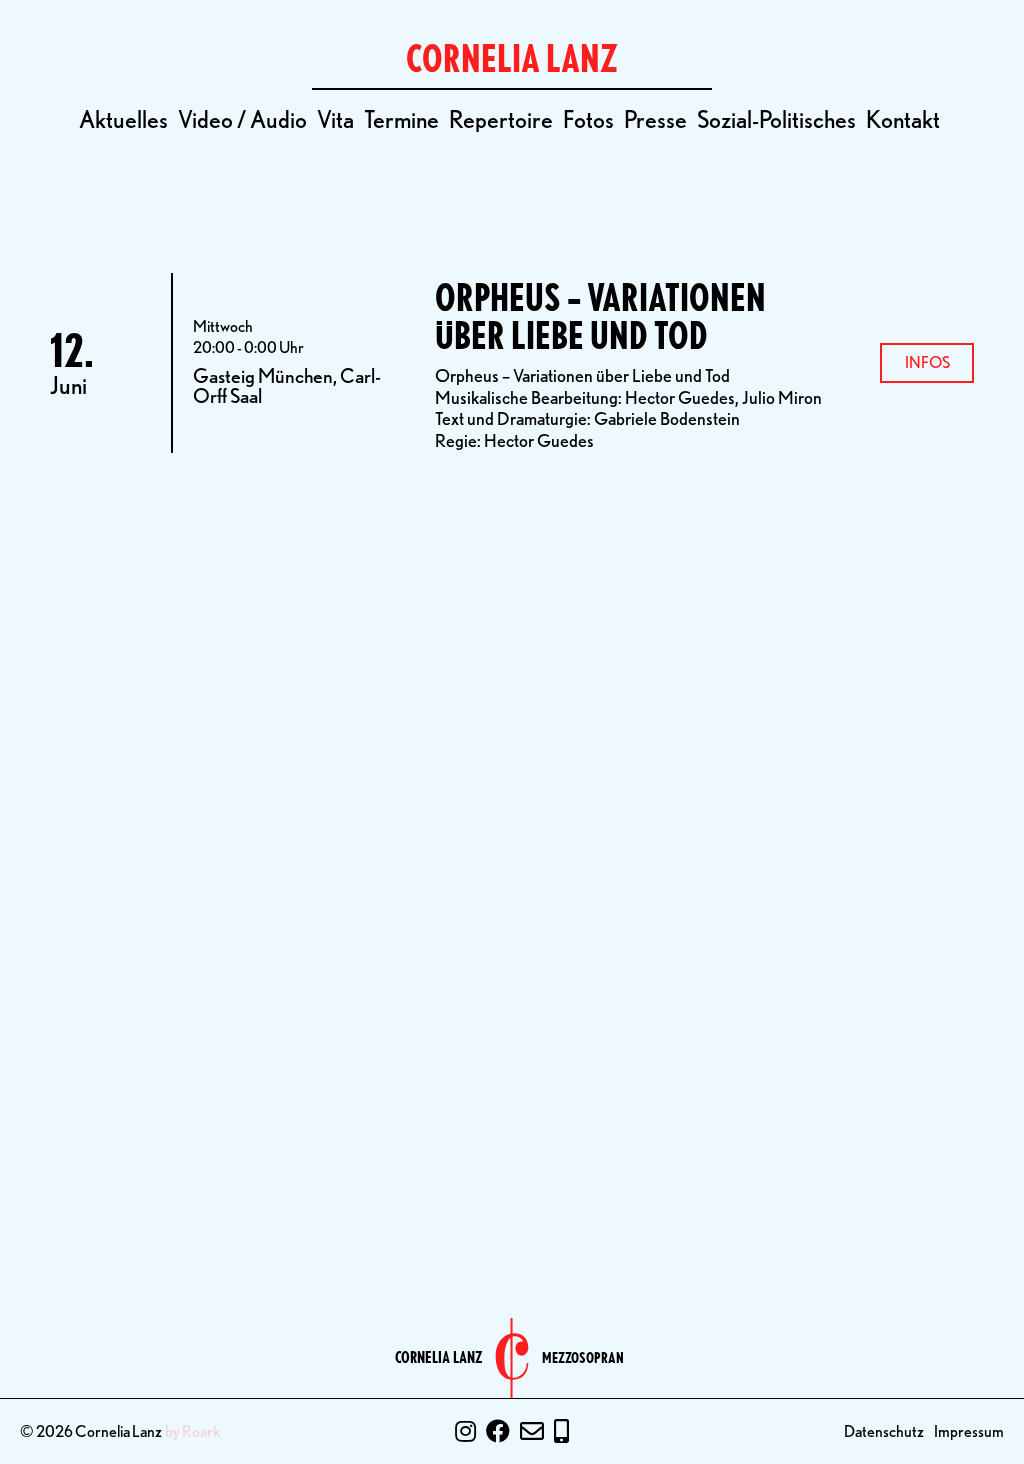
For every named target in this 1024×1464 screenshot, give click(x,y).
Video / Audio (242, 119)
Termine (401, 119)
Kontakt (903, 119)
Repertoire (501, 119)
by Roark (193, 1432)
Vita (335, 119)
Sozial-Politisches (776, 119)
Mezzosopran (583, 1358)
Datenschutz (884, 1431)
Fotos (588, 119)
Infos (927, 362)
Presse (655, 119)
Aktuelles (123, 119)
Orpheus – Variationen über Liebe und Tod (600, 316)
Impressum (969, 1431)
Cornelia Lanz (438, 1358)
